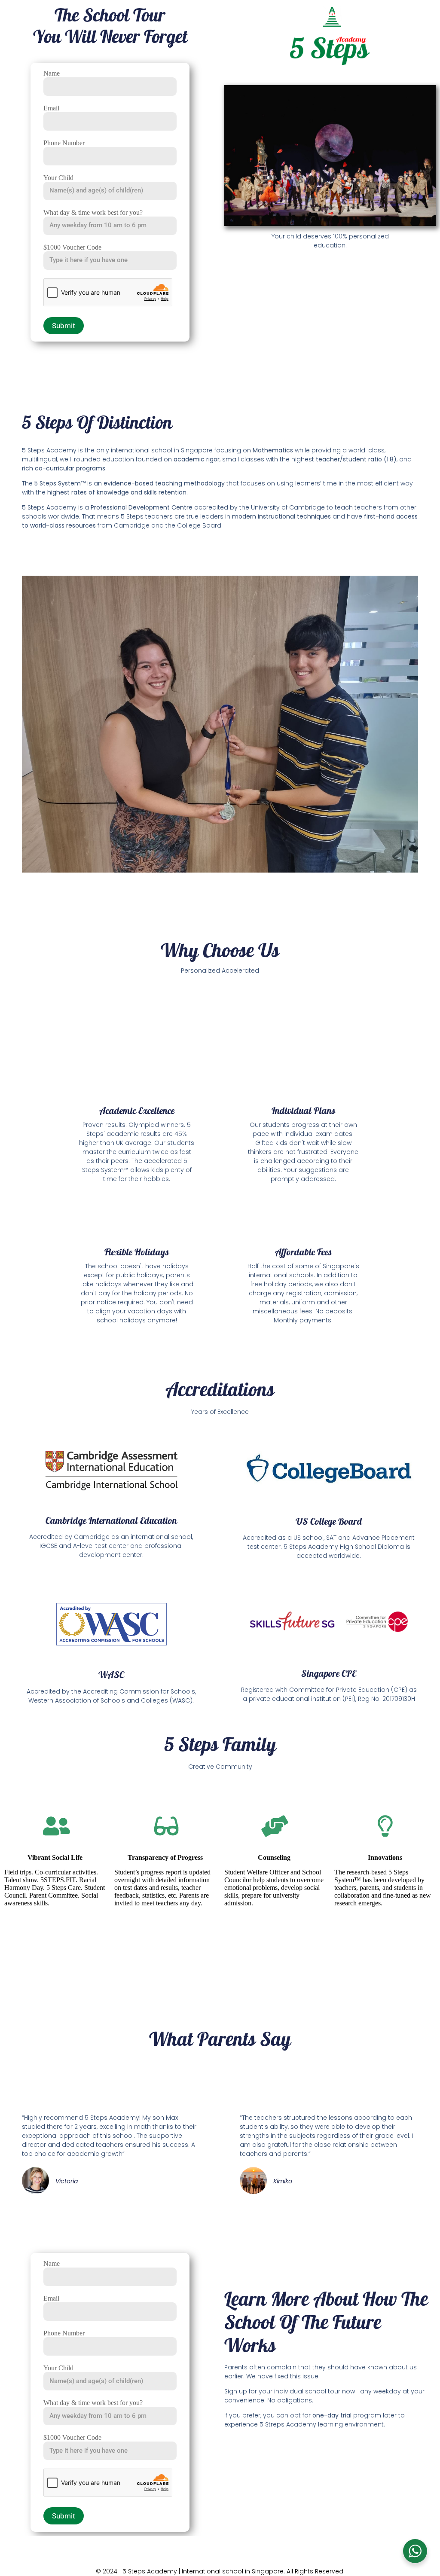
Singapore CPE (329, 1673)
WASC (111, 1675)
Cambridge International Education (111, 1520)
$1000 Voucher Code (72, 247)
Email (51, 108)
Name (52, 73)
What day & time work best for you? (93, 212)
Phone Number (64, 143)
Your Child (58, 178)
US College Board (329, 1521)
